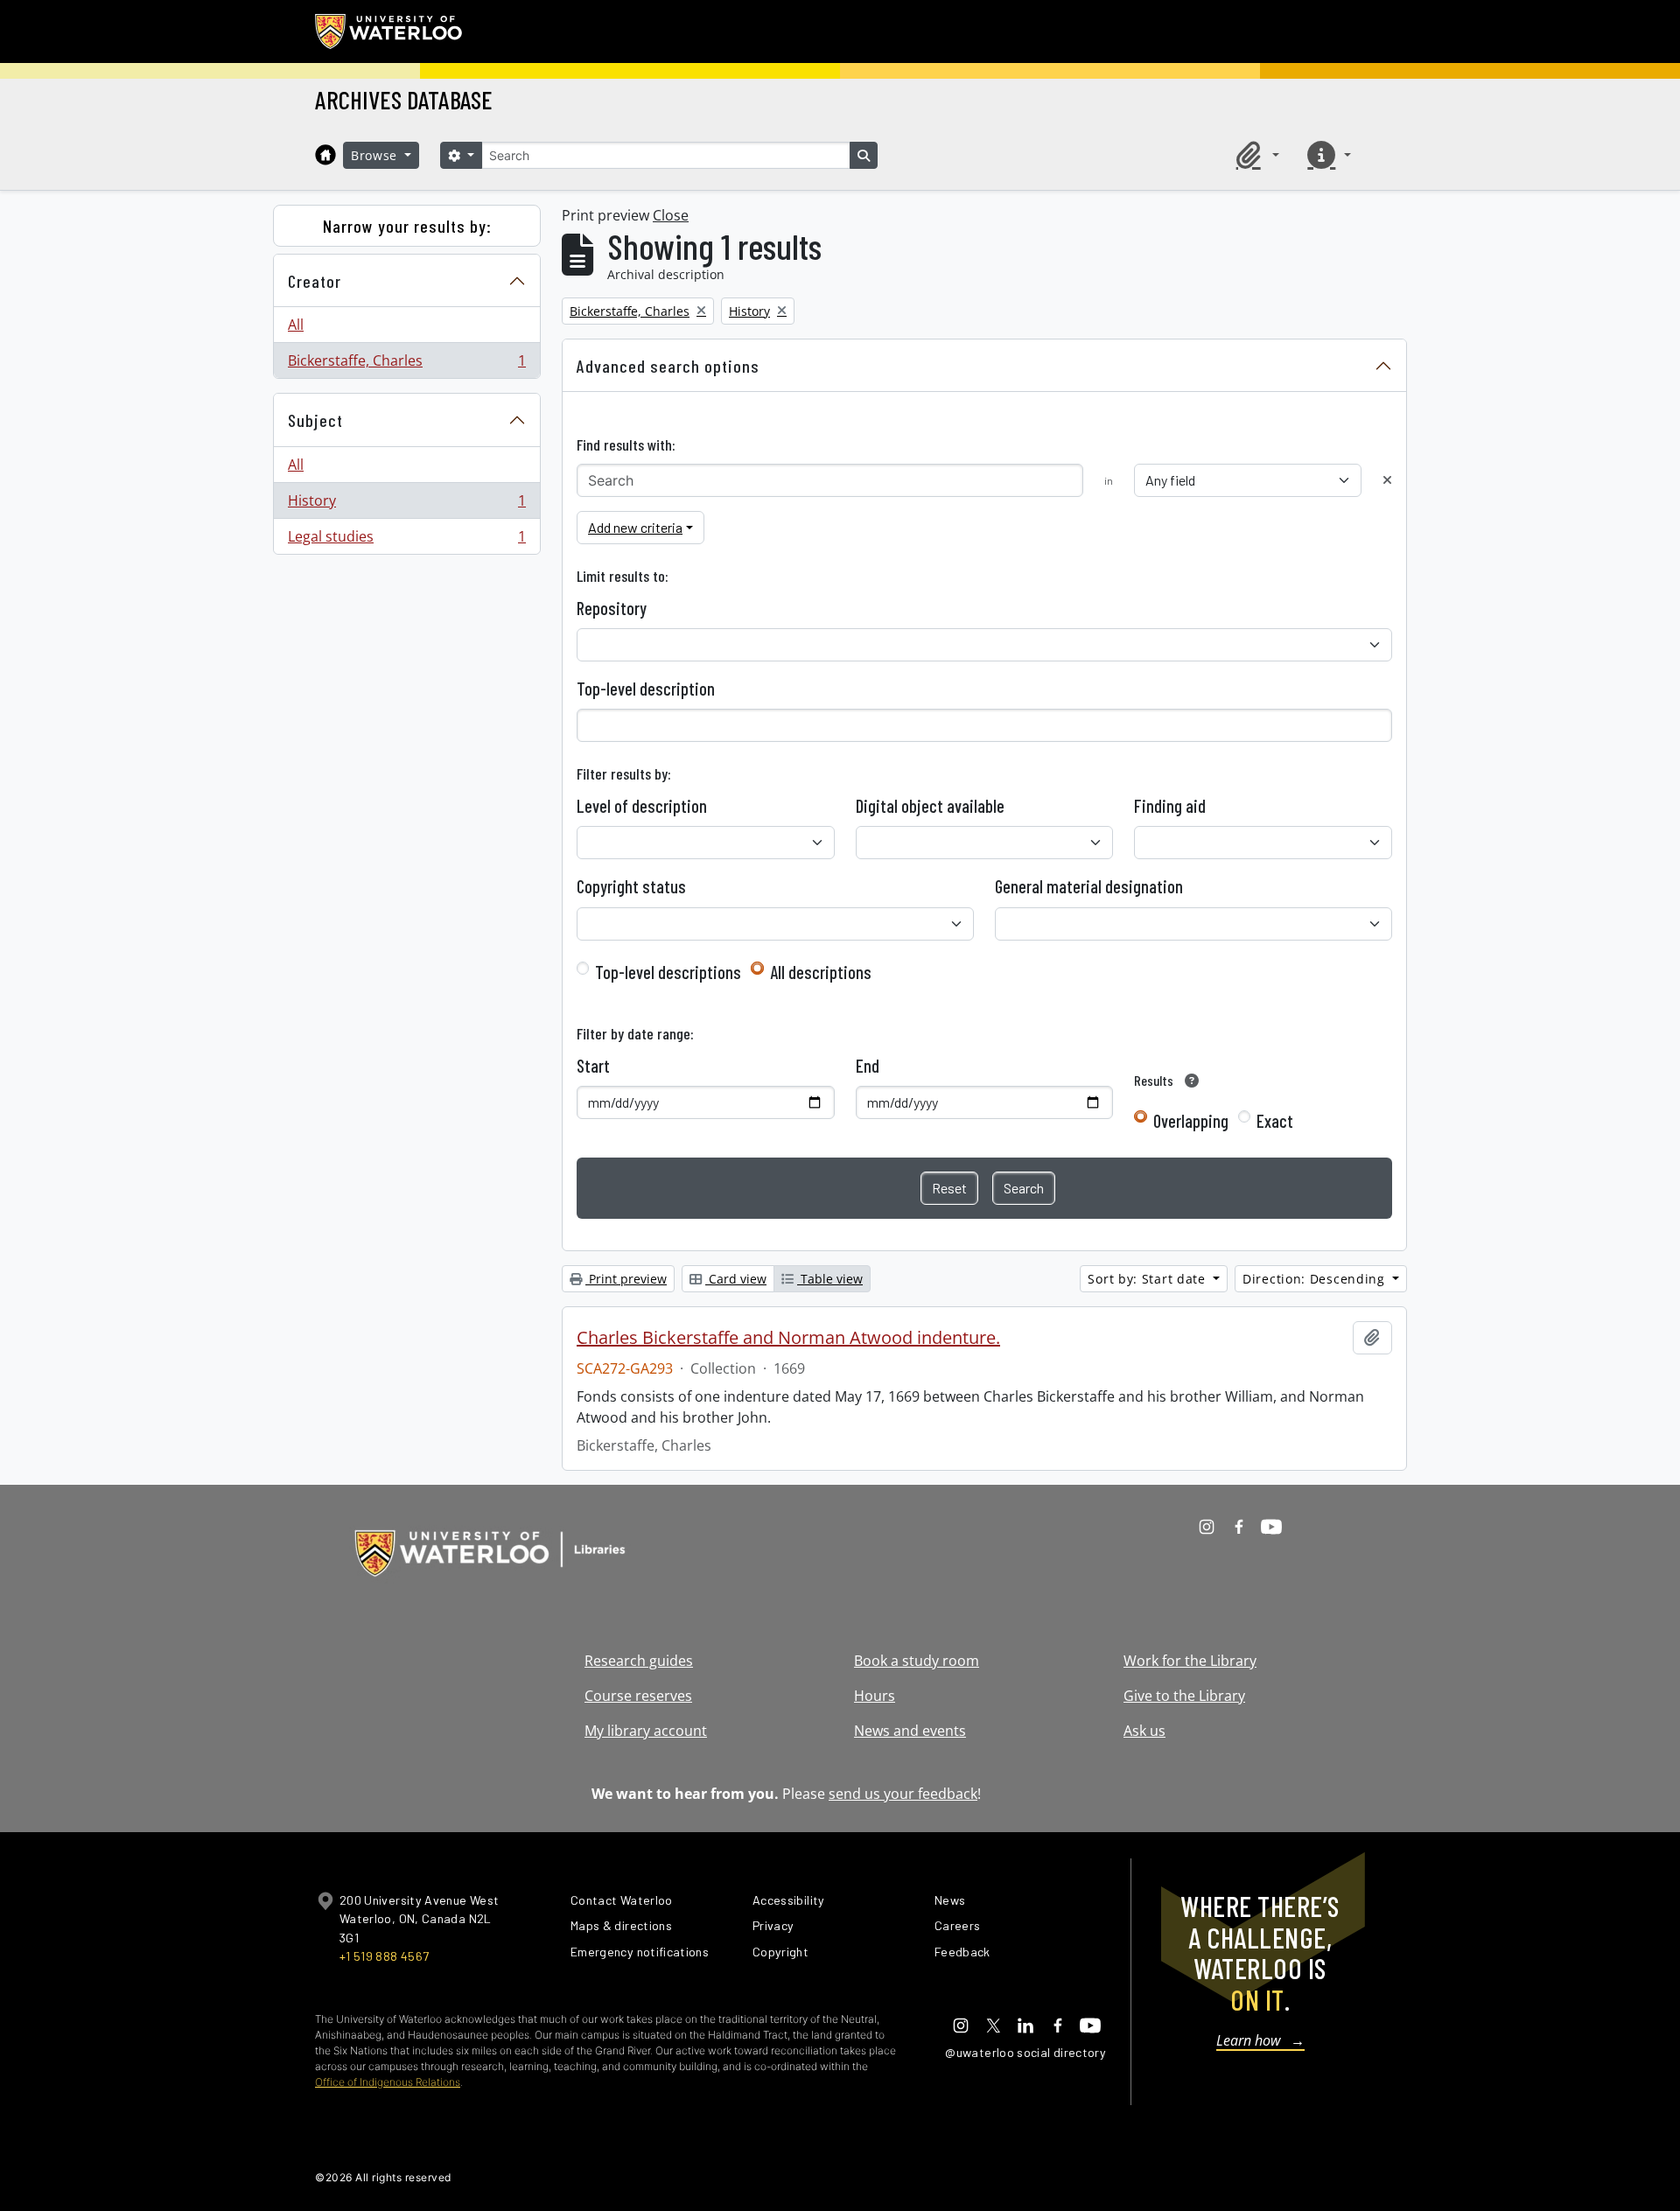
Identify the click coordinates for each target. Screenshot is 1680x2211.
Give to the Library (1184, 1696)
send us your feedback (903, 1794)
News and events (910, 1731)
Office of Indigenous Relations (388, 2082)
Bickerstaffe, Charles (406, 364)
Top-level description (646, 689)
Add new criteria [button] (635, 527)
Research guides (639, 1661)
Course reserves (638, 1696)
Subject (315, 420)
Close (671, 215)
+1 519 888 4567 (384, 1956)
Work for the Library (1190, 1661)
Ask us (1144, 1731)
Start (593, 1066)
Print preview (626, 1279)
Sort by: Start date (1148, 1279)
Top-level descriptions (668, 972)
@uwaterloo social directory (1025, 2052)
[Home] (325, 155)
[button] (1255, 155)
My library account (646, 1731)
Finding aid (1170, 806)
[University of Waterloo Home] (389, 31)
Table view (830, 1279)
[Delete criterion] (1387, 480)
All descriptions (821, 972)
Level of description (642, 806)
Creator (315, 281)
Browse (376, 155)
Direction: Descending (1316, 1279)
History (406, 505)
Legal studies (406, 540)
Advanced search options (668, 366)
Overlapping (1191, 1121)
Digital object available (930, 806)
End (868, 1066)
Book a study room (917, 1661)
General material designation (1089, 886)
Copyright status (631, 886)
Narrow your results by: (407, 226)
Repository (612, 608)
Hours (875, 1696)
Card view (736, 1279)
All (296, 325)
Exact (1275, 1121)
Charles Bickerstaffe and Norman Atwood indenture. (788, 1338)
